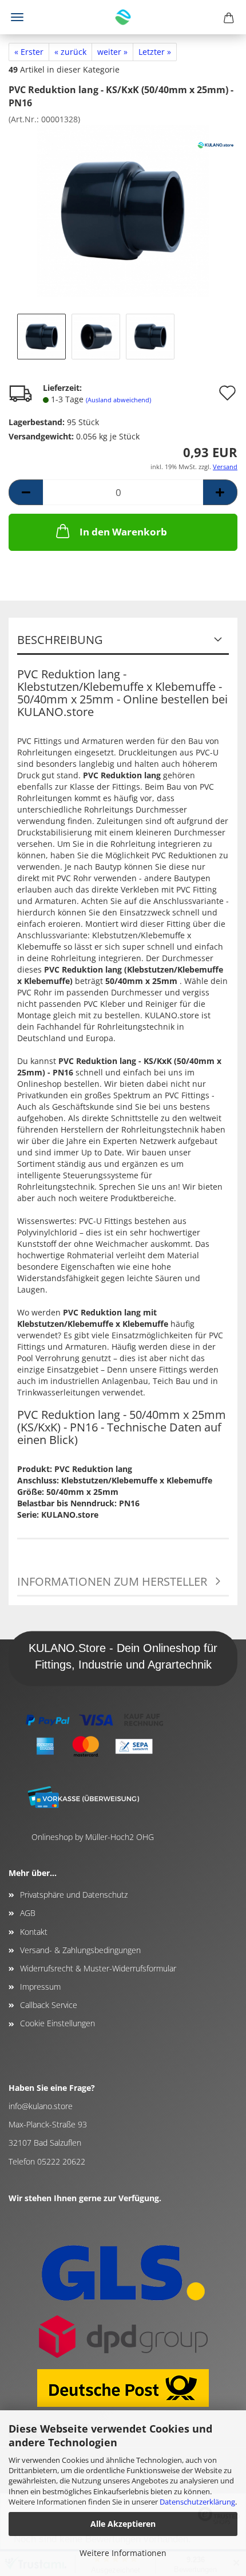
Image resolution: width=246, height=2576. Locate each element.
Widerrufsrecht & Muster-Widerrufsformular (98, 1968)
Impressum (40, 1987)
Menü (17, 17)
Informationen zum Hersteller (112, 1581)
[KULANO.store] (123, 17)
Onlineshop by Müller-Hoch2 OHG (93, 1837)
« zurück (70, 52)
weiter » (112, 52)
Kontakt (34, 1932)
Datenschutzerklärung (197, 2502)
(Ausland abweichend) (118, 400)
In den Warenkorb (123, 532)
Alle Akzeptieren (123, 2524)
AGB (28, 1913)
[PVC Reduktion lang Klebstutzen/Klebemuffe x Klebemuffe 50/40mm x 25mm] (123, 209)
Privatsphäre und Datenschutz (74, 1895)
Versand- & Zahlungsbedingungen (80, 1950)
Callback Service (49, 2005)
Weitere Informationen (123, 2553)
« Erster (29, 52)
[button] (26, 492)
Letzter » (155, 52)
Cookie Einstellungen (57, 2023)
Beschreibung (60, 640)
